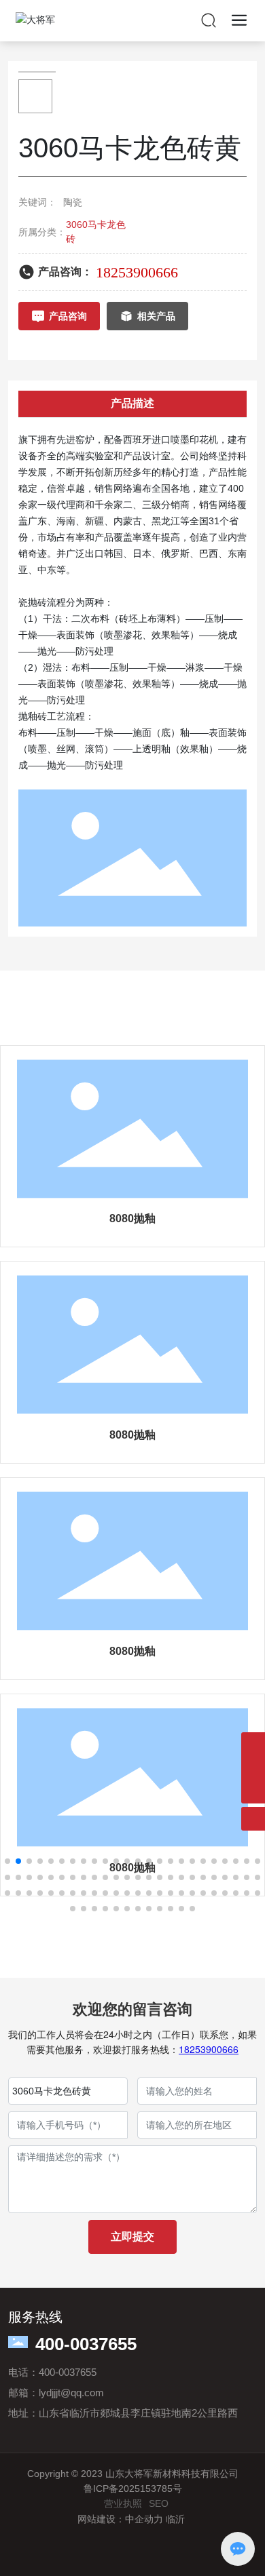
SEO (159, 2503)
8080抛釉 (132, 1218)
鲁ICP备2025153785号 (133, 2489)
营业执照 (123, 2503)
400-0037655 (86, 2344)
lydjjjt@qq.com (71, 2393)
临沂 (175, 2519)
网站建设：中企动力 (120, 2519)
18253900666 (137, 272)
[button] (7, 1861)
